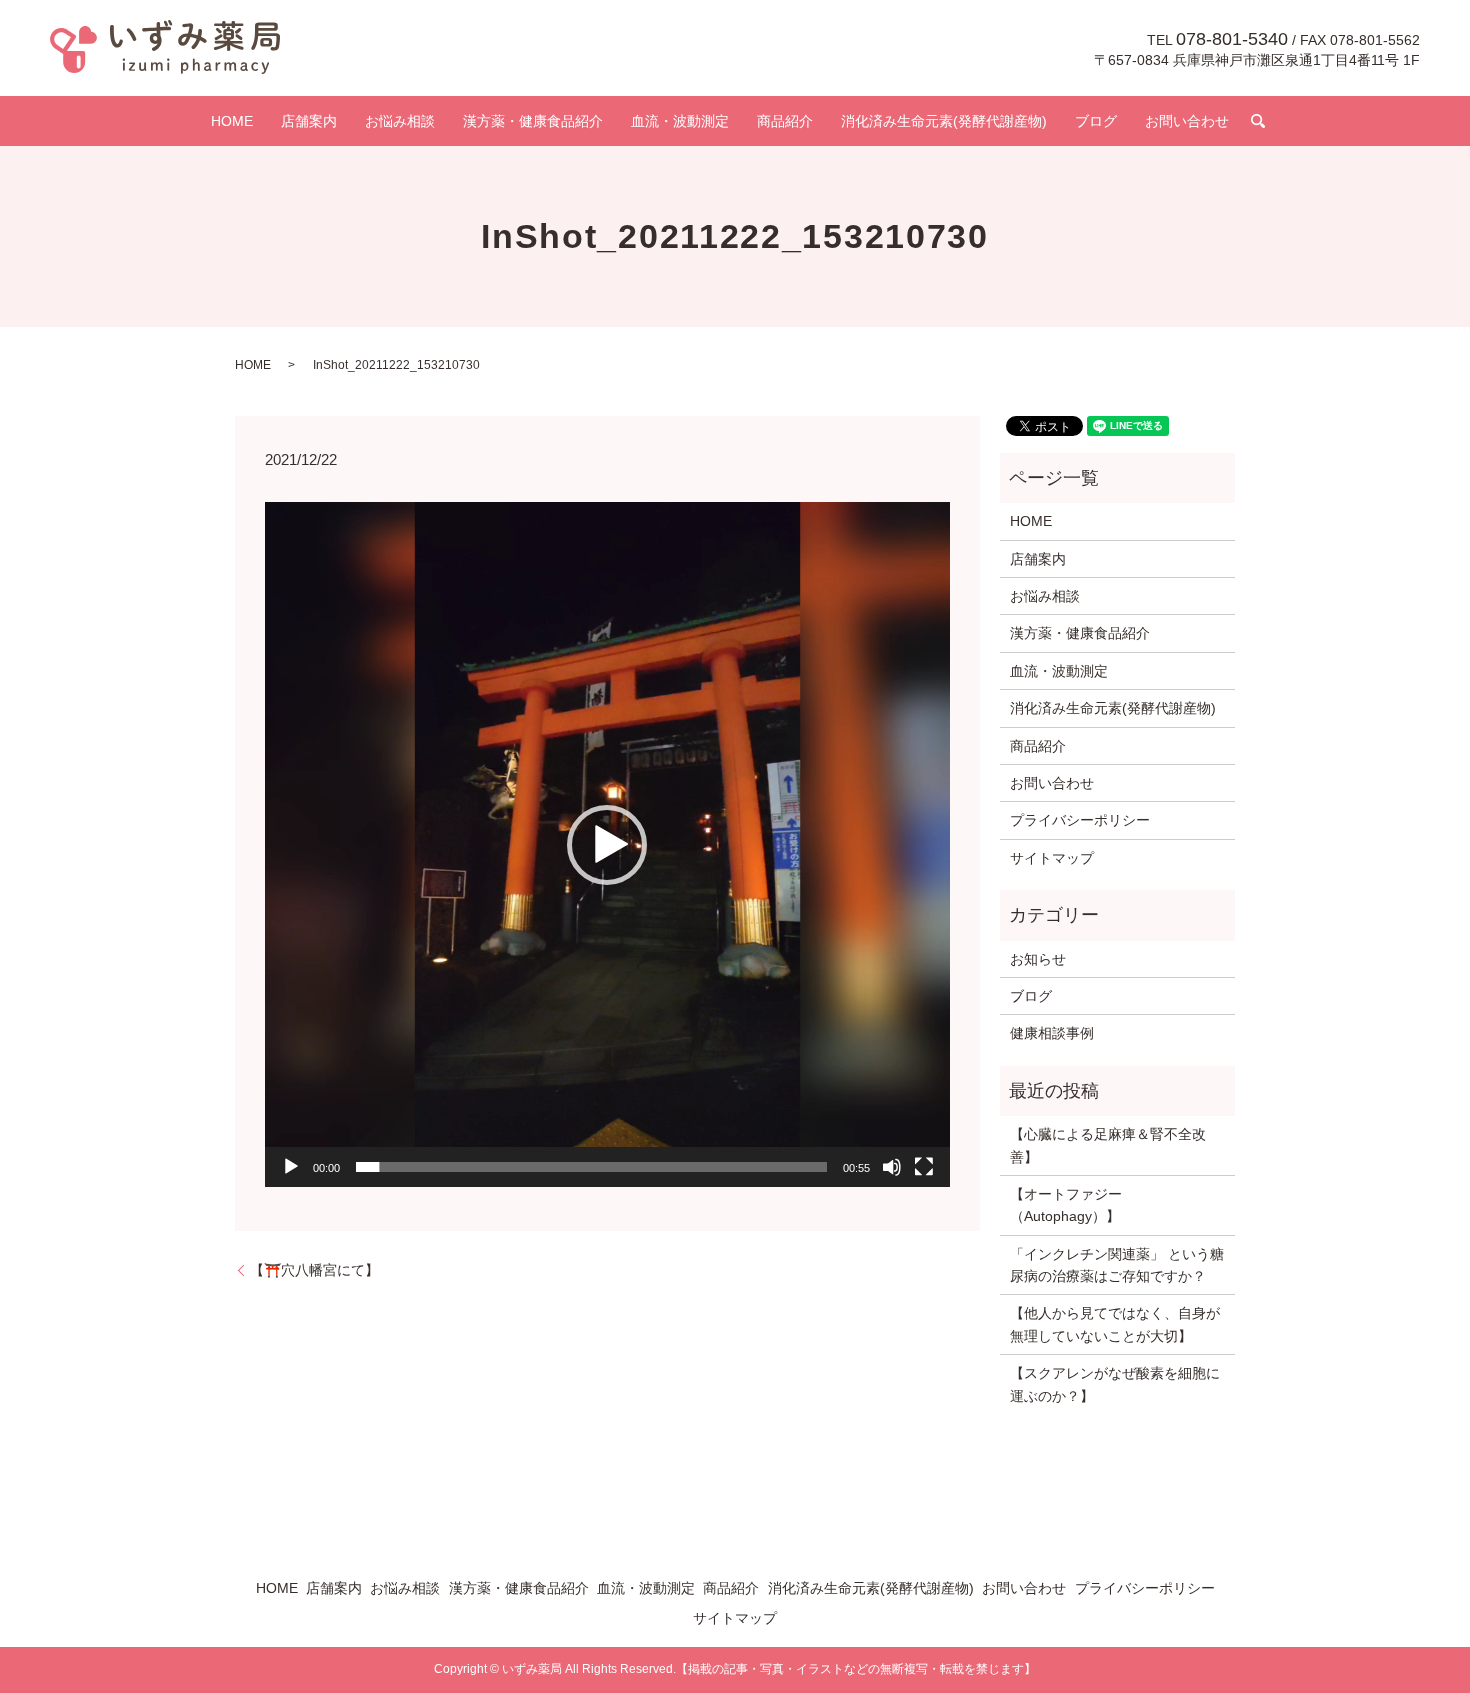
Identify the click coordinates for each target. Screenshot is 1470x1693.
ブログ (1096, 121)
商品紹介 (785, 121)
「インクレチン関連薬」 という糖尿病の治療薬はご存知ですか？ (1117, 1265)
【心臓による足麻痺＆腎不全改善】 (1108, 1145)
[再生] (291, 1167)
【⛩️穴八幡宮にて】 (314, 1270)
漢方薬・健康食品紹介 (533, 121)
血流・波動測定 (680, 121)
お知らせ (1038, 959)
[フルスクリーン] (924, 1167)
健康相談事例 (1052, 1033)
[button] (607, 845)
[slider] (591, 1167)
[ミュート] (892, 1167)
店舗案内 (309, 121)
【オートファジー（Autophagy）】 (1066, 1205)
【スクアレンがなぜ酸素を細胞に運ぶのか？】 (1115, 1384)
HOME (232, 121)
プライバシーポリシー (1080, 820)
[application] (607, 844)
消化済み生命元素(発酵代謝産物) (944, 121)
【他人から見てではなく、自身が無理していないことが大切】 (1115, 1324)
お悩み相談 (400, 121)
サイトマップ (1052, 858)
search (1258, 121)
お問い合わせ (1187, 121)
